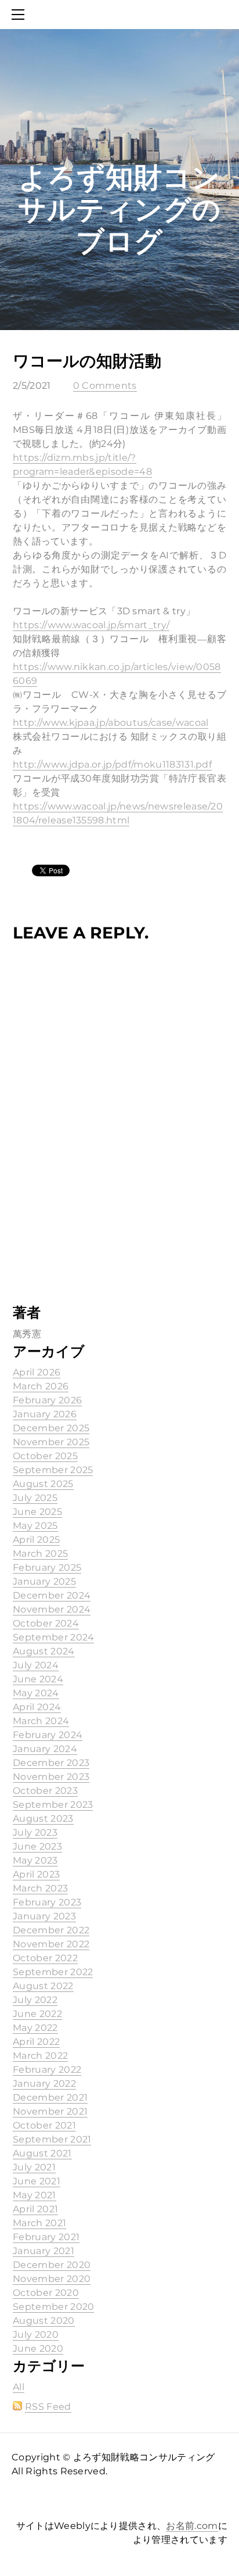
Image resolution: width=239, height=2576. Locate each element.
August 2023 (43, 1819)
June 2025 (37, 1512)
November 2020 (52, 2279)
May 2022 (35, 2028)
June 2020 (38, 2349)
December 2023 (51, 1763)
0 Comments (105, 386)
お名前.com (192, 2526)
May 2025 (35, 1526)
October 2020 (46, 2293)
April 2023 (36, 1874)
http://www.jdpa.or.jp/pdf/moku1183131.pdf (112, 764)
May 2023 (35, 1860)
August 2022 (43, 1986)
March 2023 (40, 1888)
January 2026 (45, 1414)
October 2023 (45, 1791)
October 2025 (45, 1456)
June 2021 (37, 2181)
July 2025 (35, 1498)
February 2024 (48, 1735)
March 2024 (41, 1721)
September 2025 (53, 1470)
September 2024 (53, 1637)
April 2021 (35, 2209)
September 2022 (53, 1972)
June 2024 (38, 1679)
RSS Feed (48, 2407)
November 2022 (51, 1944)
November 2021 (50, 2111)
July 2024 (36, 1665)
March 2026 (41, 1386)
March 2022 (40, 2056)
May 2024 (36, 1693)
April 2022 (36, 2042)
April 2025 (36, 1540)
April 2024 (37, 1707)
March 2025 (40, 1554)
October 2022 (45, 1958)
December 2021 (50, 2097)
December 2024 (52, 1595)
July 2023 (35, 1832)
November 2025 (51, 1442)
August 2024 (44, 1651)
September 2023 (53, 1805)
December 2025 (51, 1428)
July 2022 (35, 2000)
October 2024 (46, 1623)
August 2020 (44, 2321)
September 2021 (52, 2139)
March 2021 (39, 2223)
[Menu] (20, 15)
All (19, 2387)
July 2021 (34, 2167)
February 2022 (47, 2070)
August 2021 (42, 2153)
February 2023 (47, 1902)
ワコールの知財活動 (87, 361)
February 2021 (46, 2237)
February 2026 (47, 1400)
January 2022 (44, 2084)
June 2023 (37, 1846)
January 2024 (45, 1749)
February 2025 (47, 1568)
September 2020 (53, 2307)
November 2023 (51, 1777)
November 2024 (52, 1609)
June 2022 (37, 2014)
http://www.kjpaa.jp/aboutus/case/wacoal (111, 723)
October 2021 (44, 2125)
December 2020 (52, 2265)
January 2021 (44, 2251)
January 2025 (44, 1581)
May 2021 (35, 2195)
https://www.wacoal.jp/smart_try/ (91, 625)
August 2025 (43, 1484)
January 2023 (44, 1916)
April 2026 (37, 1372)
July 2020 (36, 2335)
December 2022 (51, 1930)
